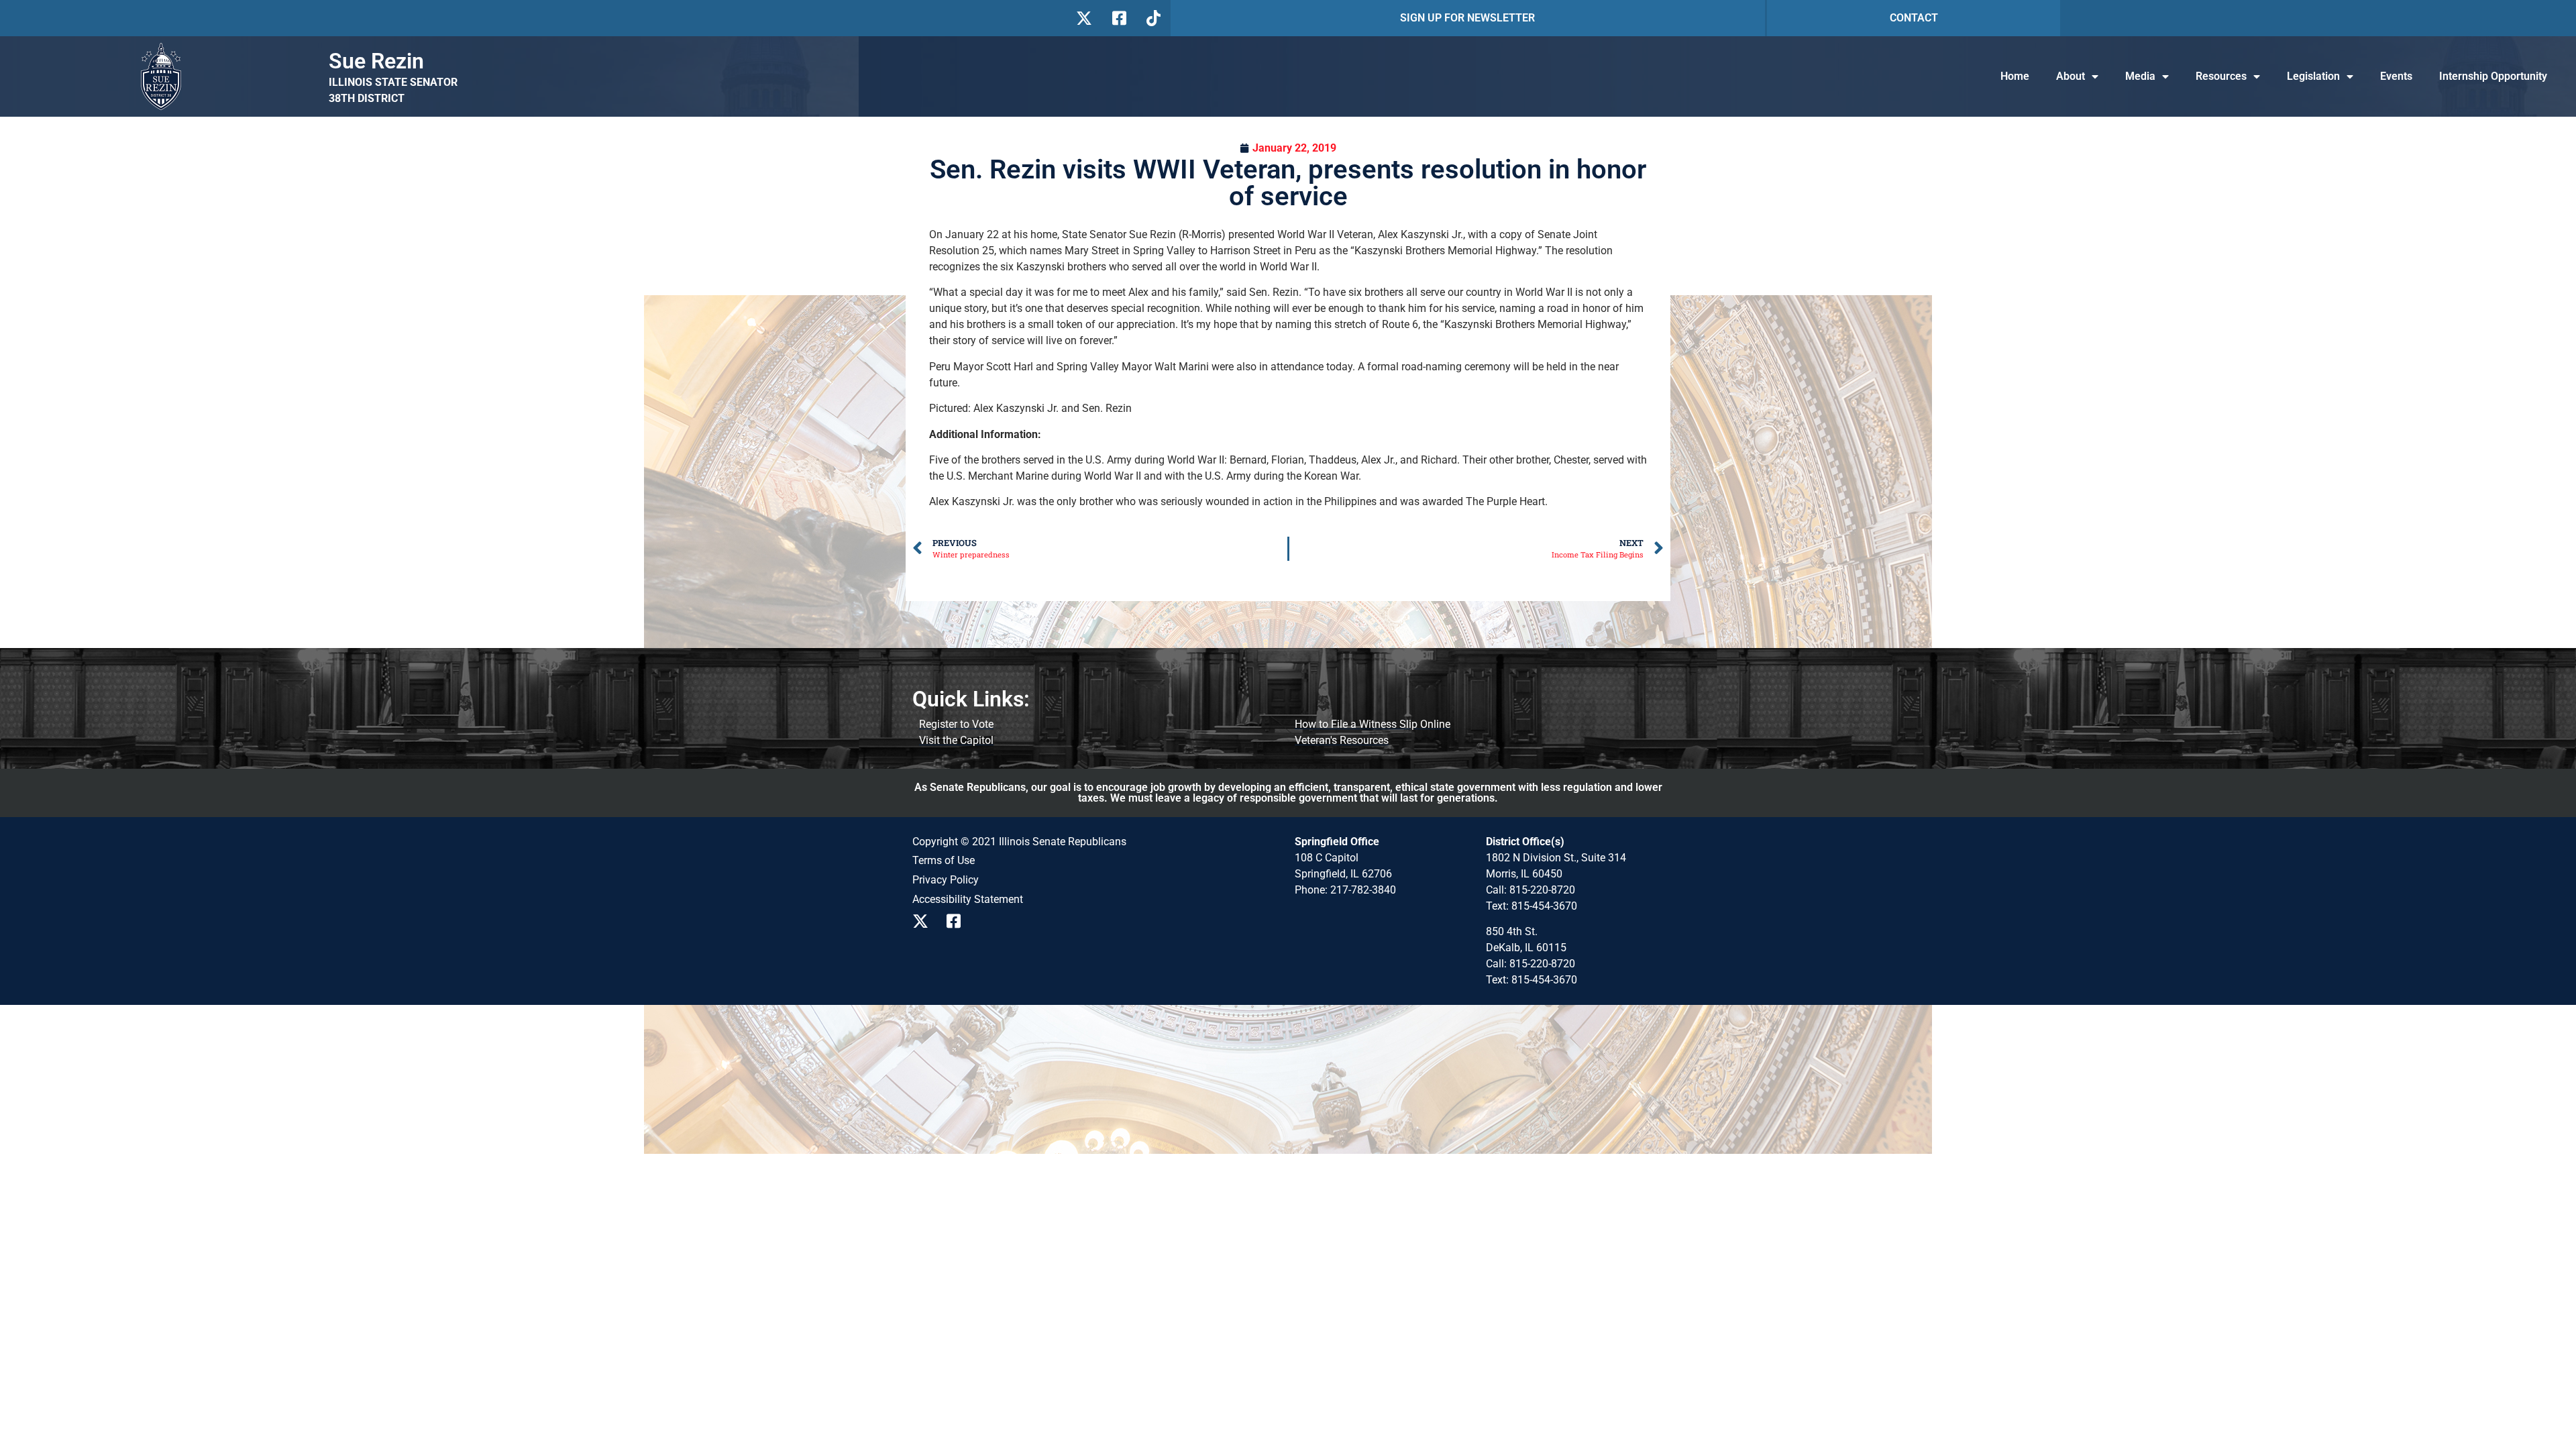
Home (2015, 76)
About (2071, 76)
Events (2396, 76)
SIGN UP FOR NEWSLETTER (1467, 18)
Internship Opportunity (2493, 76)
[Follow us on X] (1084, 18)
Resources (2221, 76)
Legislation (2313, 76)
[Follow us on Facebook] (1118, 18)
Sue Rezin (376, 61)
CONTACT (1914, 18)
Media (2140, 76)
